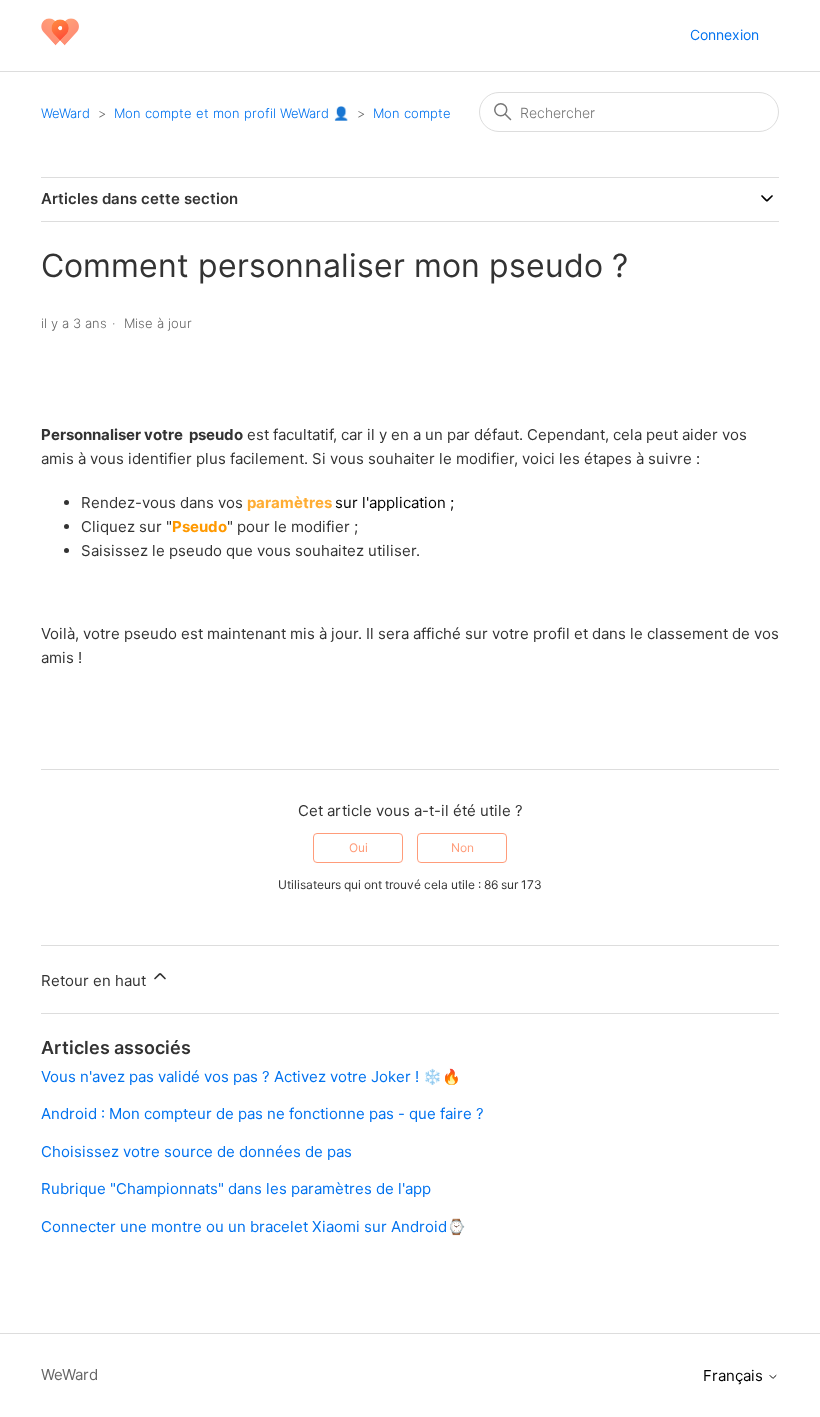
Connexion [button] (724, 34)
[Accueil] (60, 45)
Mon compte (412, 113)
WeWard (65, 113)
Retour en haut (95, 980)
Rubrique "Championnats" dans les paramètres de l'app (236, 1188)
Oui (358, 847)
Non (462, 847)
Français (735, 1375)
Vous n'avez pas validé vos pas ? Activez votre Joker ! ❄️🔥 (251, 1076)
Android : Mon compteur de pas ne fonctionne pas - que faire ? (262, 1113)
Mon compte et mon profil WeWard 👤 (231, 113)
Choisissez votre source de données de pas (196, 1151)
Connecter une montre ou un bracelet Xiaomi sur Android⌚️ (253, 1226)
